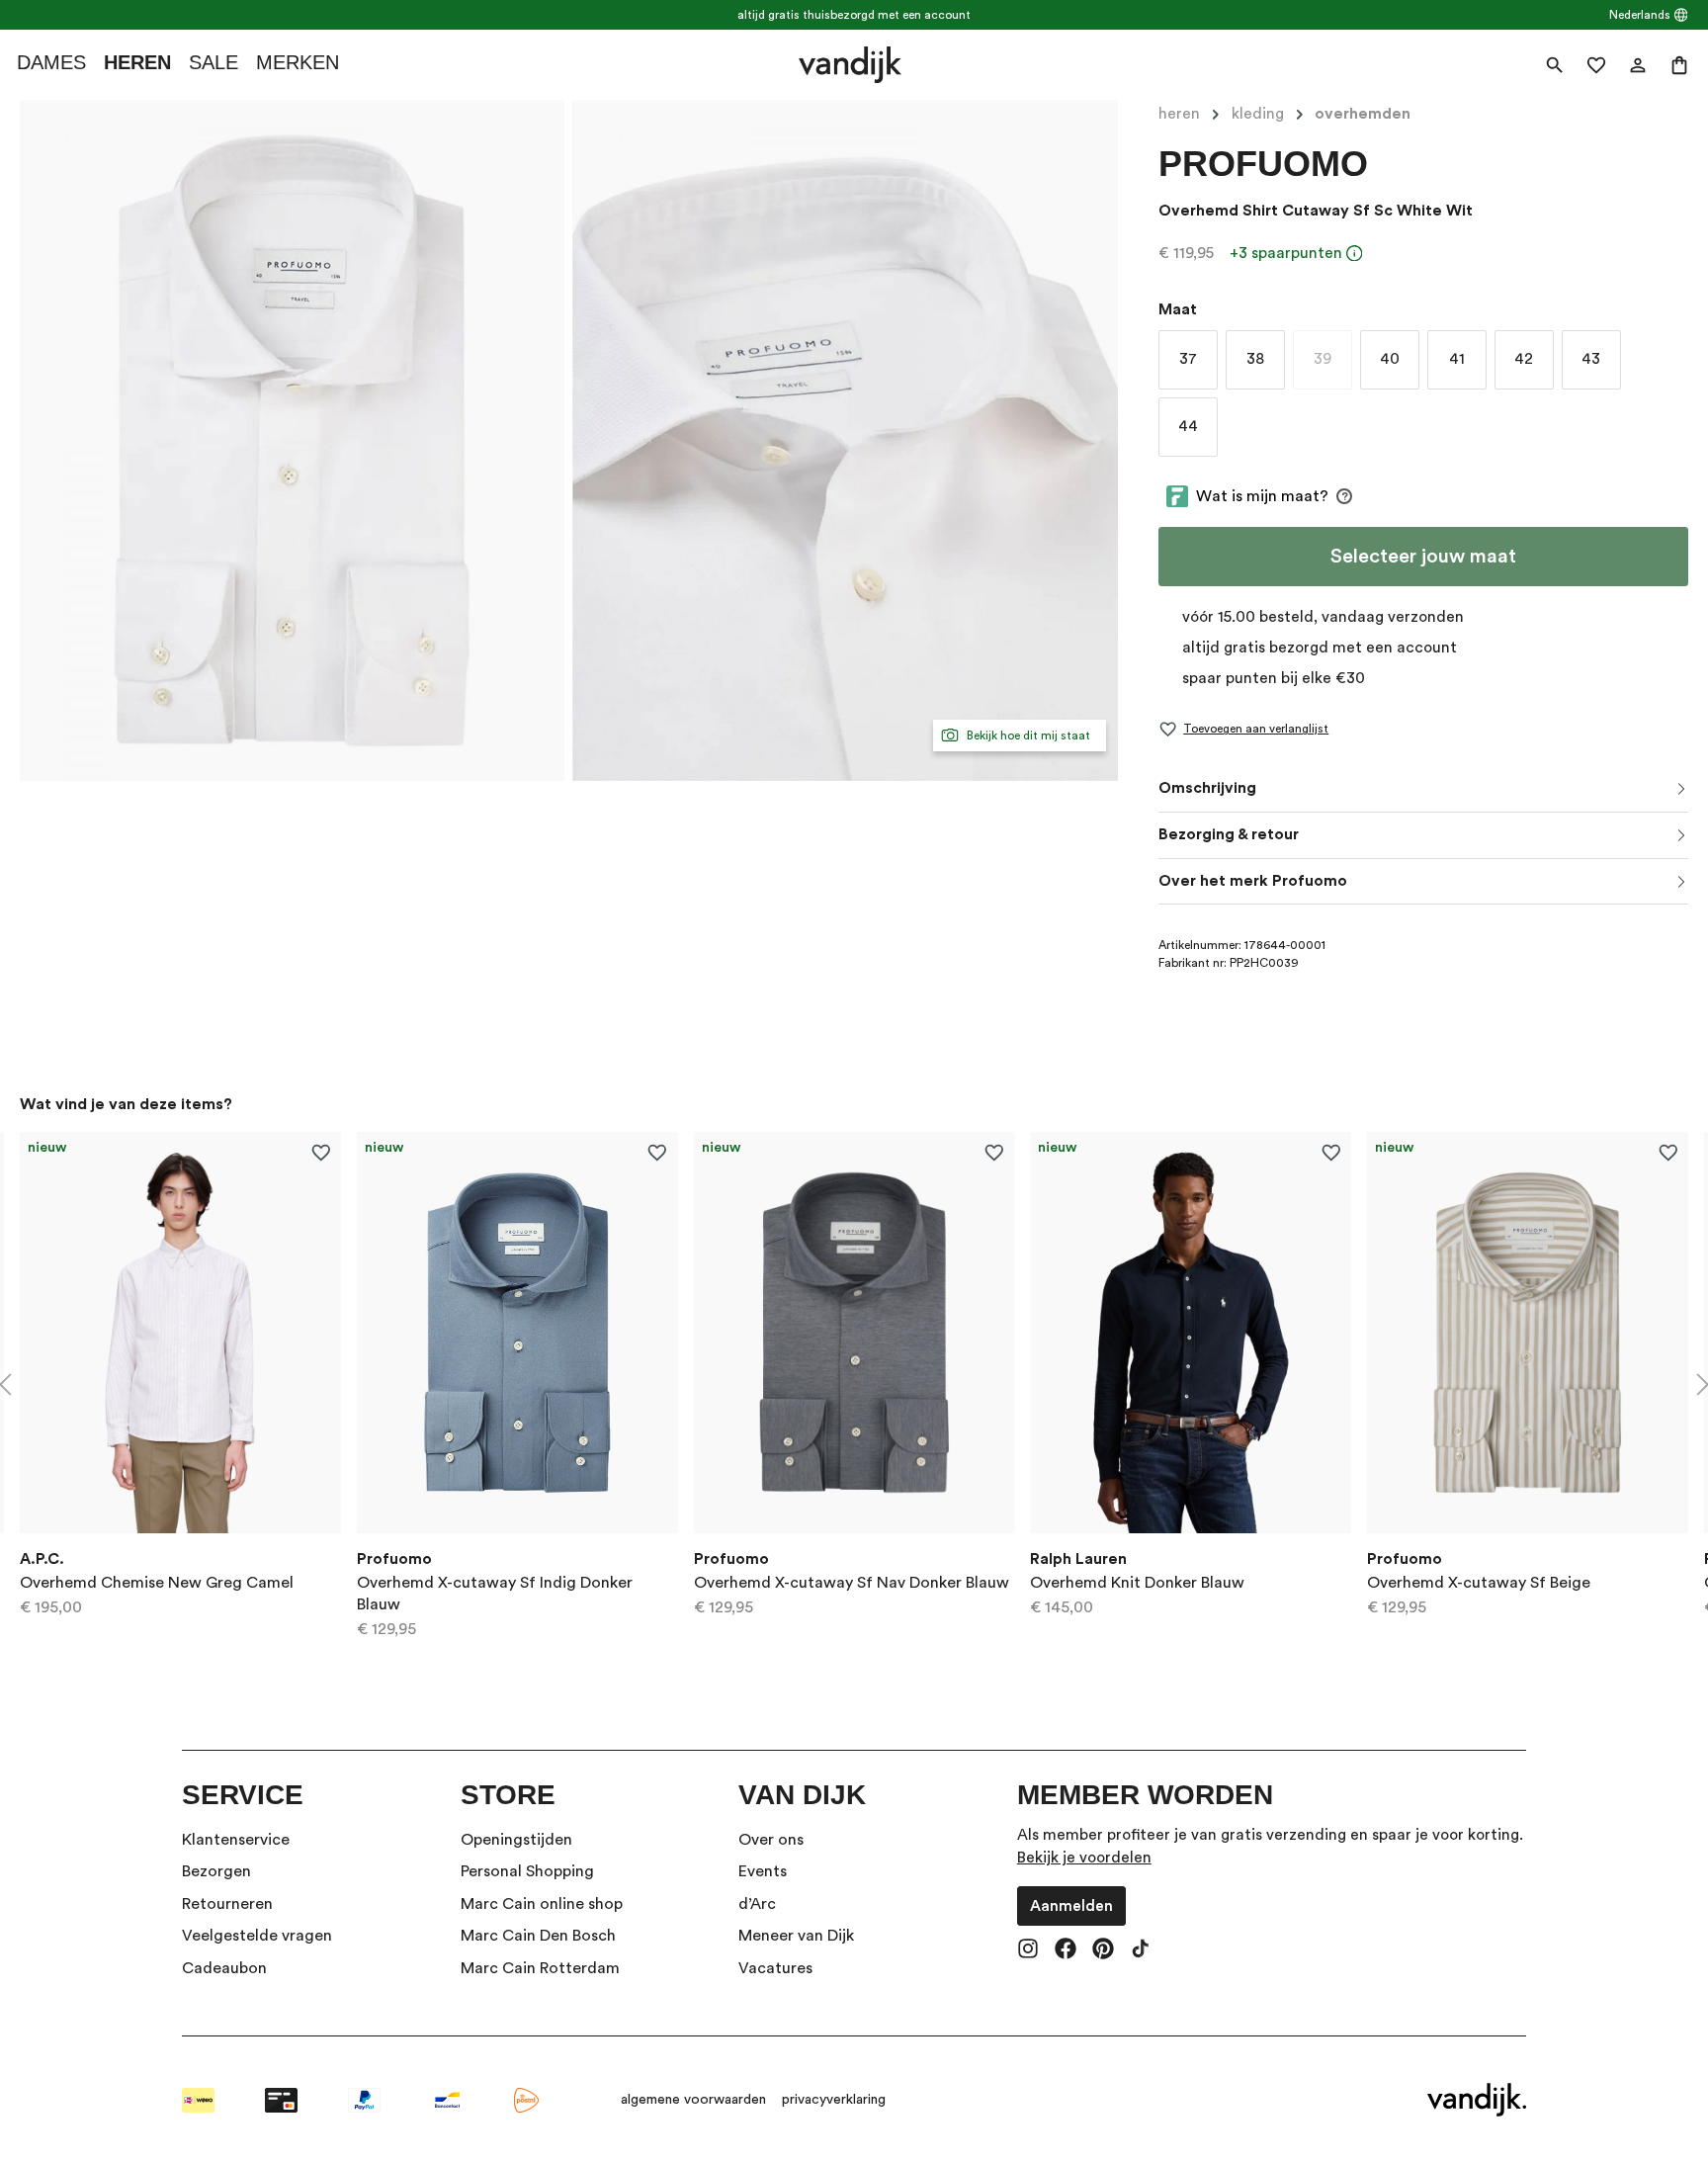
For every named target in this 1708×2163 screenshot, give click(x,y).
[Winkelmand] (1679, 65)
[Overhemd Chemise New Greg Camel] (180, 1333)
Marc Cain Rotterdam (540, 1968)
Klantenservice (236, 1840)
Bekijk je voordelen (1084, 1858)
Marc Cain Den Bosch (538, 1936)
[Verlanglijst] (1596, 65)
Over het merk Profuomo (1253, 881)
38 (1255, 359)
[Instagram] (1028, 1950)
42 (1524, 359)
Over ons (771, 1840)
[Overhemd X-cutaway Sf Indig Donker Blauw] (517, 1333)
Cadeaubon (224, 1968)
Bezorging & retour (1229, 834)
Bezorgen (216, 1871)
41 (1457, 359)
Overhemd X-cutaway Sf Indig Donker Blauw (495, 1594)
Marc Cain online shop (542, 1904)
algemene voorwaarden (693, 2100)
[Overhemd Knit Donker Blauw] (1191, 1333)
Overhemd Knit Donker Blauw (1137, 1583)
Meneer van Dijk (796, 1936)
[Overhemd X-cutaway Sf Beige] (1528, 1333)
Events (763, 1871)
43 (1591, 359)
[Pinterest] (1103, 1950)
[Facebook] (1066, 1950)
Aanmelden (1071, 1906)
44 (1188, 426)
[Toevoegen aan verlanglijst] (321, 1152)
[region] (854, 1385)
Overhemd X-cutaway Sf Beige (1479, 1583)
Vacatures (775, 1968)
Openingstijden (516, 1840)
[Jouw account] (1638, 65)
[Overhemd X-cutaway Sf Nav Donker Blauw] (854, 1333)
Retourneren (227, 1904)
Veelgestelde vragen (257, 1936)
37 (1188, 359)
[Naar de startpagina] (850, 65)
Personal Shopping (527, 1871)
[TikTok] (1141, 1950)
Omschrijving (1207, 788)
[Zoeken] (1555, 65)
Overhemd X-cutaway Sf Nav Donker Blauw (852, 1583)
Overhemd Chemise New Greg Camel (157, 1583)
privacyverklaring (834, 2100)
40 (1390, 359)
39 (1333, 363)
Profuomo (1263, 164)
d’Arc (757, 1904)
